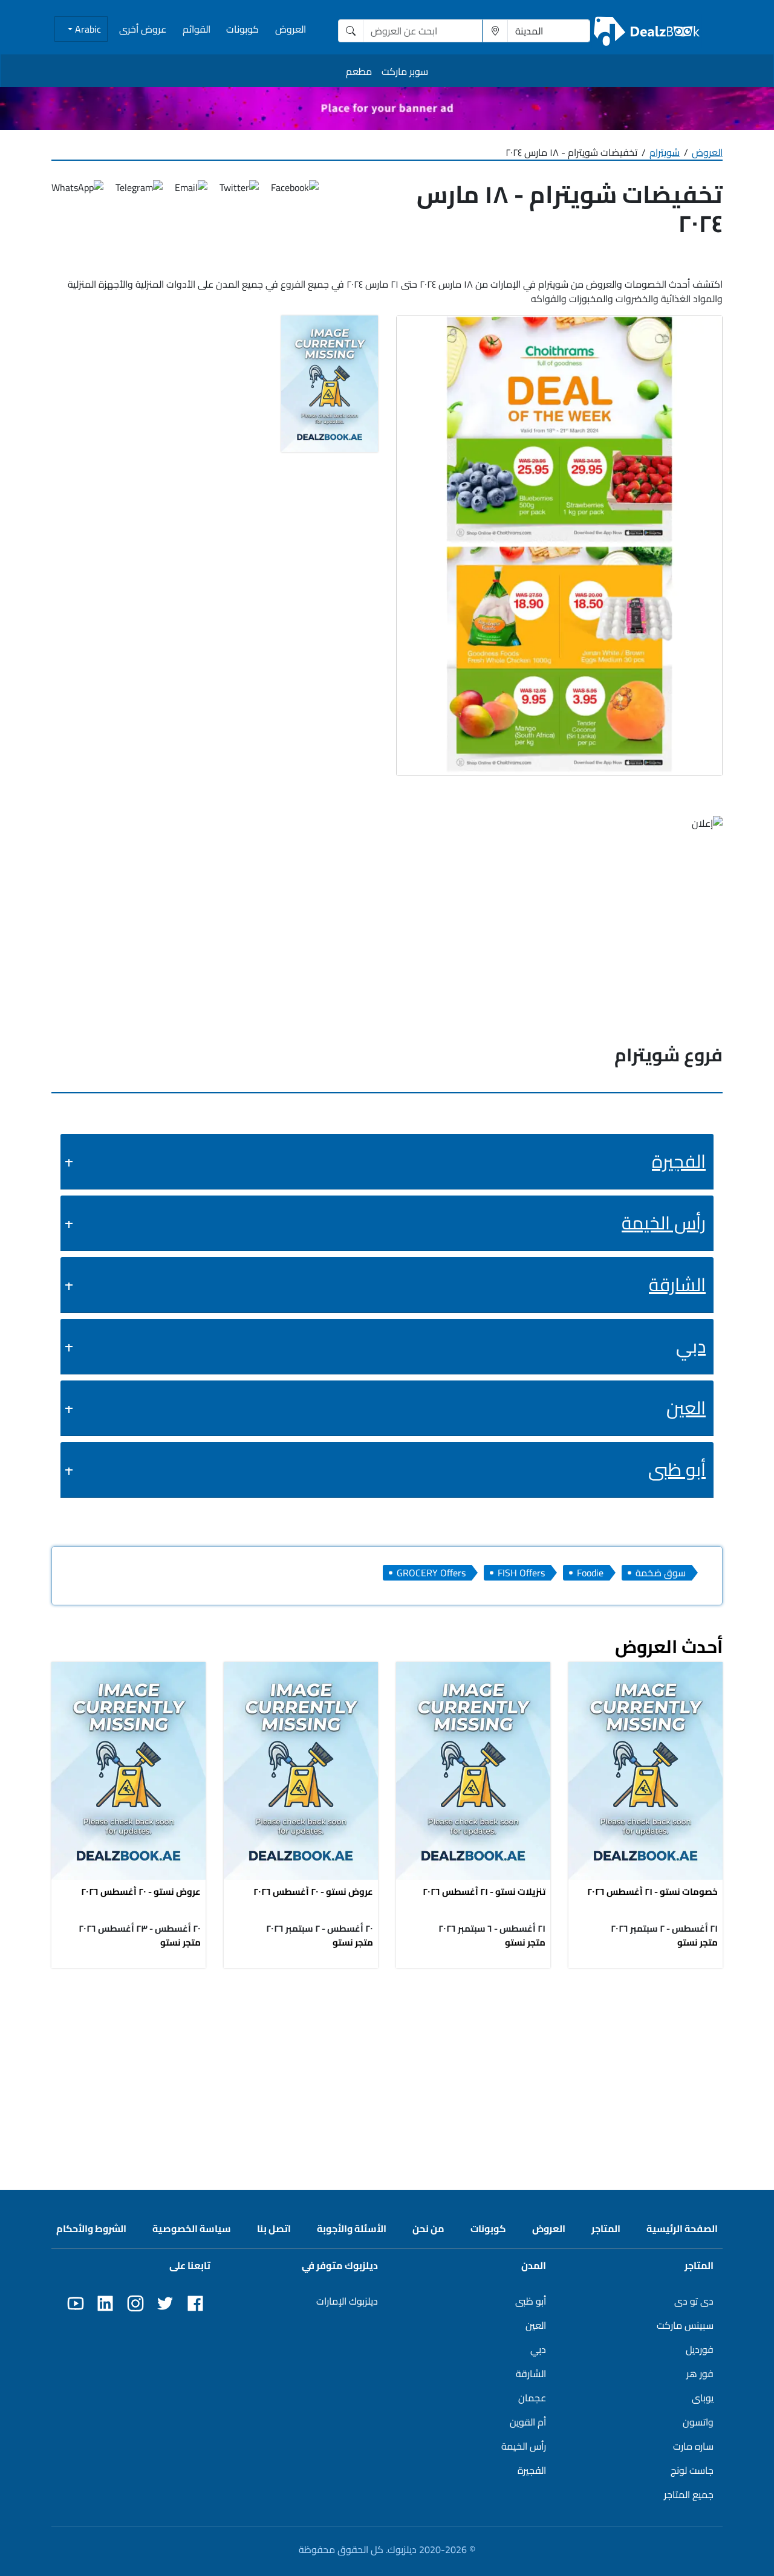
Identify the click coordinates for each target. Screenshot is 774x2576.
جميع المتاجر (689, 2494)
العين (686, 1408)
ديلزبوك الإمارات (347, 2301)
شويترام (665, 152)
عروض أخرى (143, 29)
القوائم (197, 29)
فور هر (700, 2374)
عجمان (532, 2398)
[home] (647, 31)
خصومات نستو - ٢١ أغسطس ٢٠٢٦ (652, 1892)
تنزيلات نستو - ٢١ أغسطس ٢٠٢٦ (484, 1892)
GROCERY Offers (431, 1573)
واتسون (698, 2422)
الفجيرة (679, 1161)
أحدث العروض (669, 1646)
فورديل (700, 2349)
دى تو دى (694, 2301)
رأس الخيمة (664, 1223)
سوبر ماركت (405, 71)
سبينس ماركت (685, 2325)
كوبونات (242, 29)
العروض (291, 29)
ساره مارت (693, 2446)
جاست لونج (692, 2470)
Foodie (590, 1573)
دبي (691, 1346)
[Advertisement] (387, 2066)
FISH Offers (521, 1573)
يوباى (703, 2398)
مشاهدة (646, 1767)
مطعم (359, 71)
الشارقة (677, 1284)
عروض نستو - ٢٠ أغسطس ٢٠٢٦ (313, 1892)
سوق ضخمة (661, 1573)
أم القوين (528, 2422)
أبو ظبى (677, 1469)
